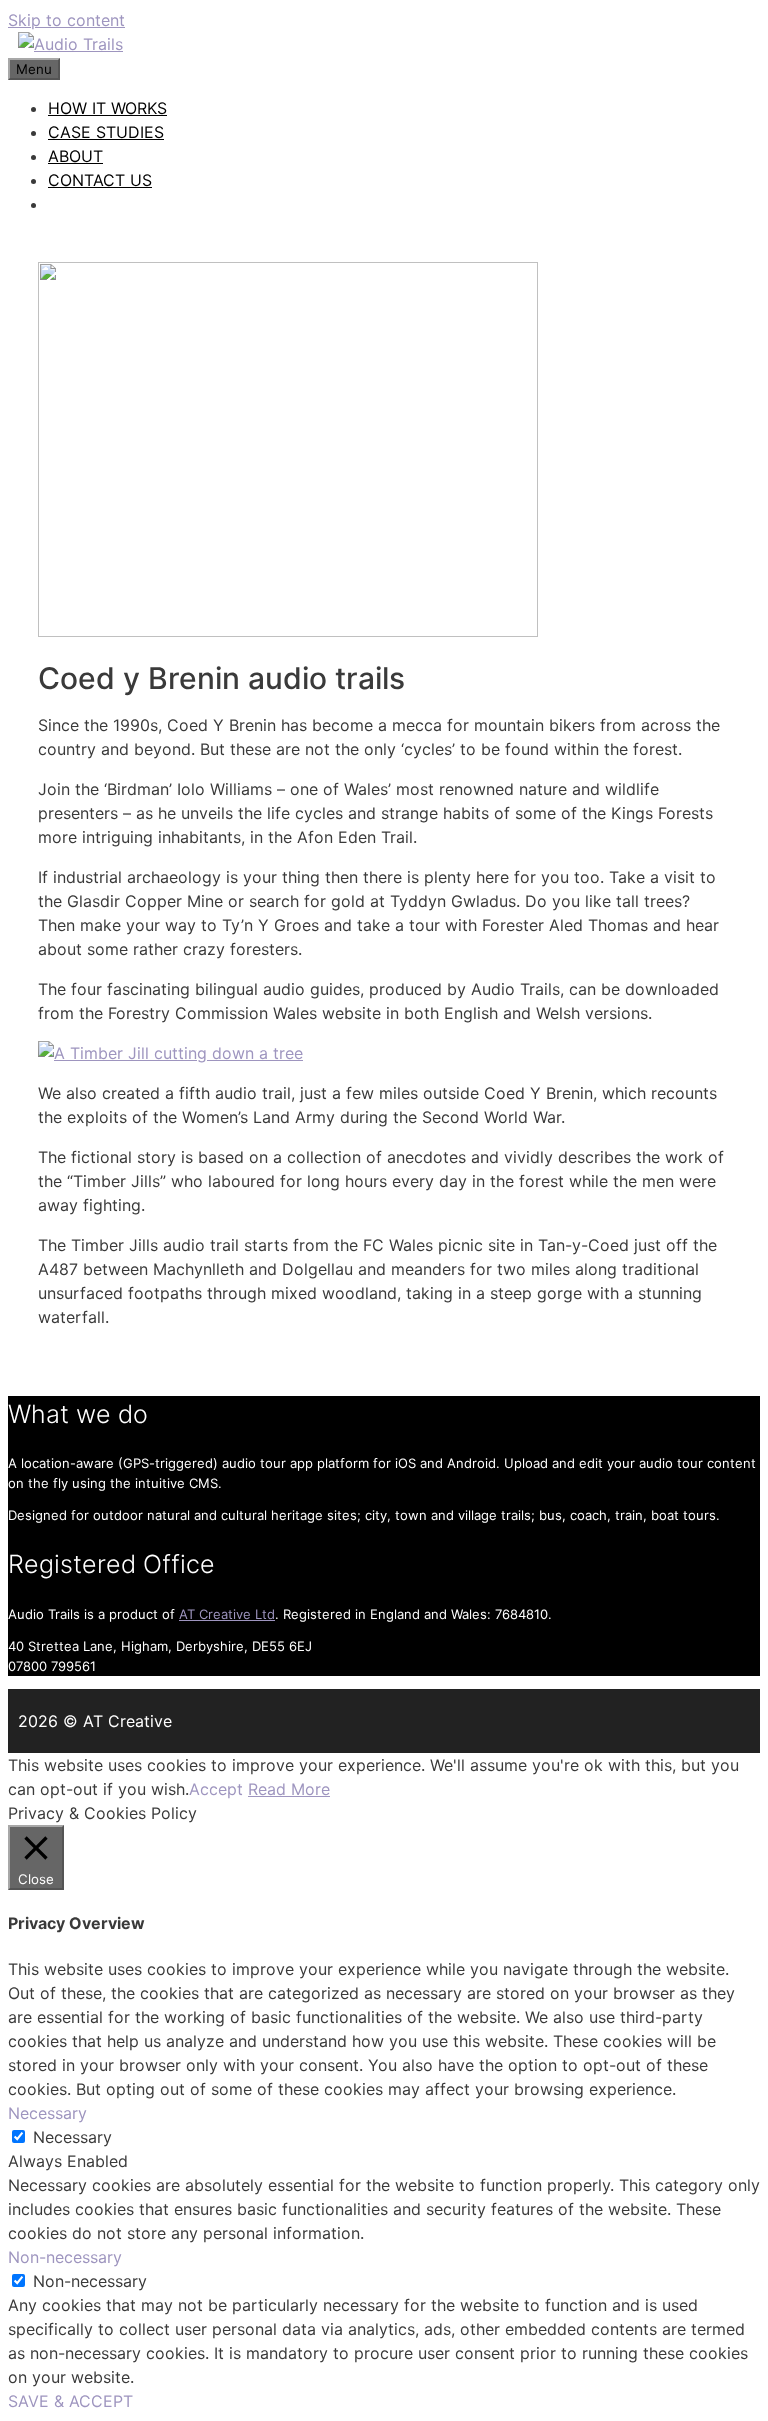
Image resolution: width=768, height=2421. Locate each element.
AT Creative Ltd (227, 1614)
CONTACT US (100, 180)
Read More (289, 1789)
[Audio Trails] (70, 44)
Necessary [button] (47, 2113)
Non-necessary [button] (65, 2257)
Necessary (72, 2137)
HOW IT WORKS (107, 108)
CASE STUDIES (106, 132)
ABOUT (75, 156)
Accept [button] (216, 1789)
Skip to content (66, 20)
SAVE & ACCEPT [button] (70, 2401)
